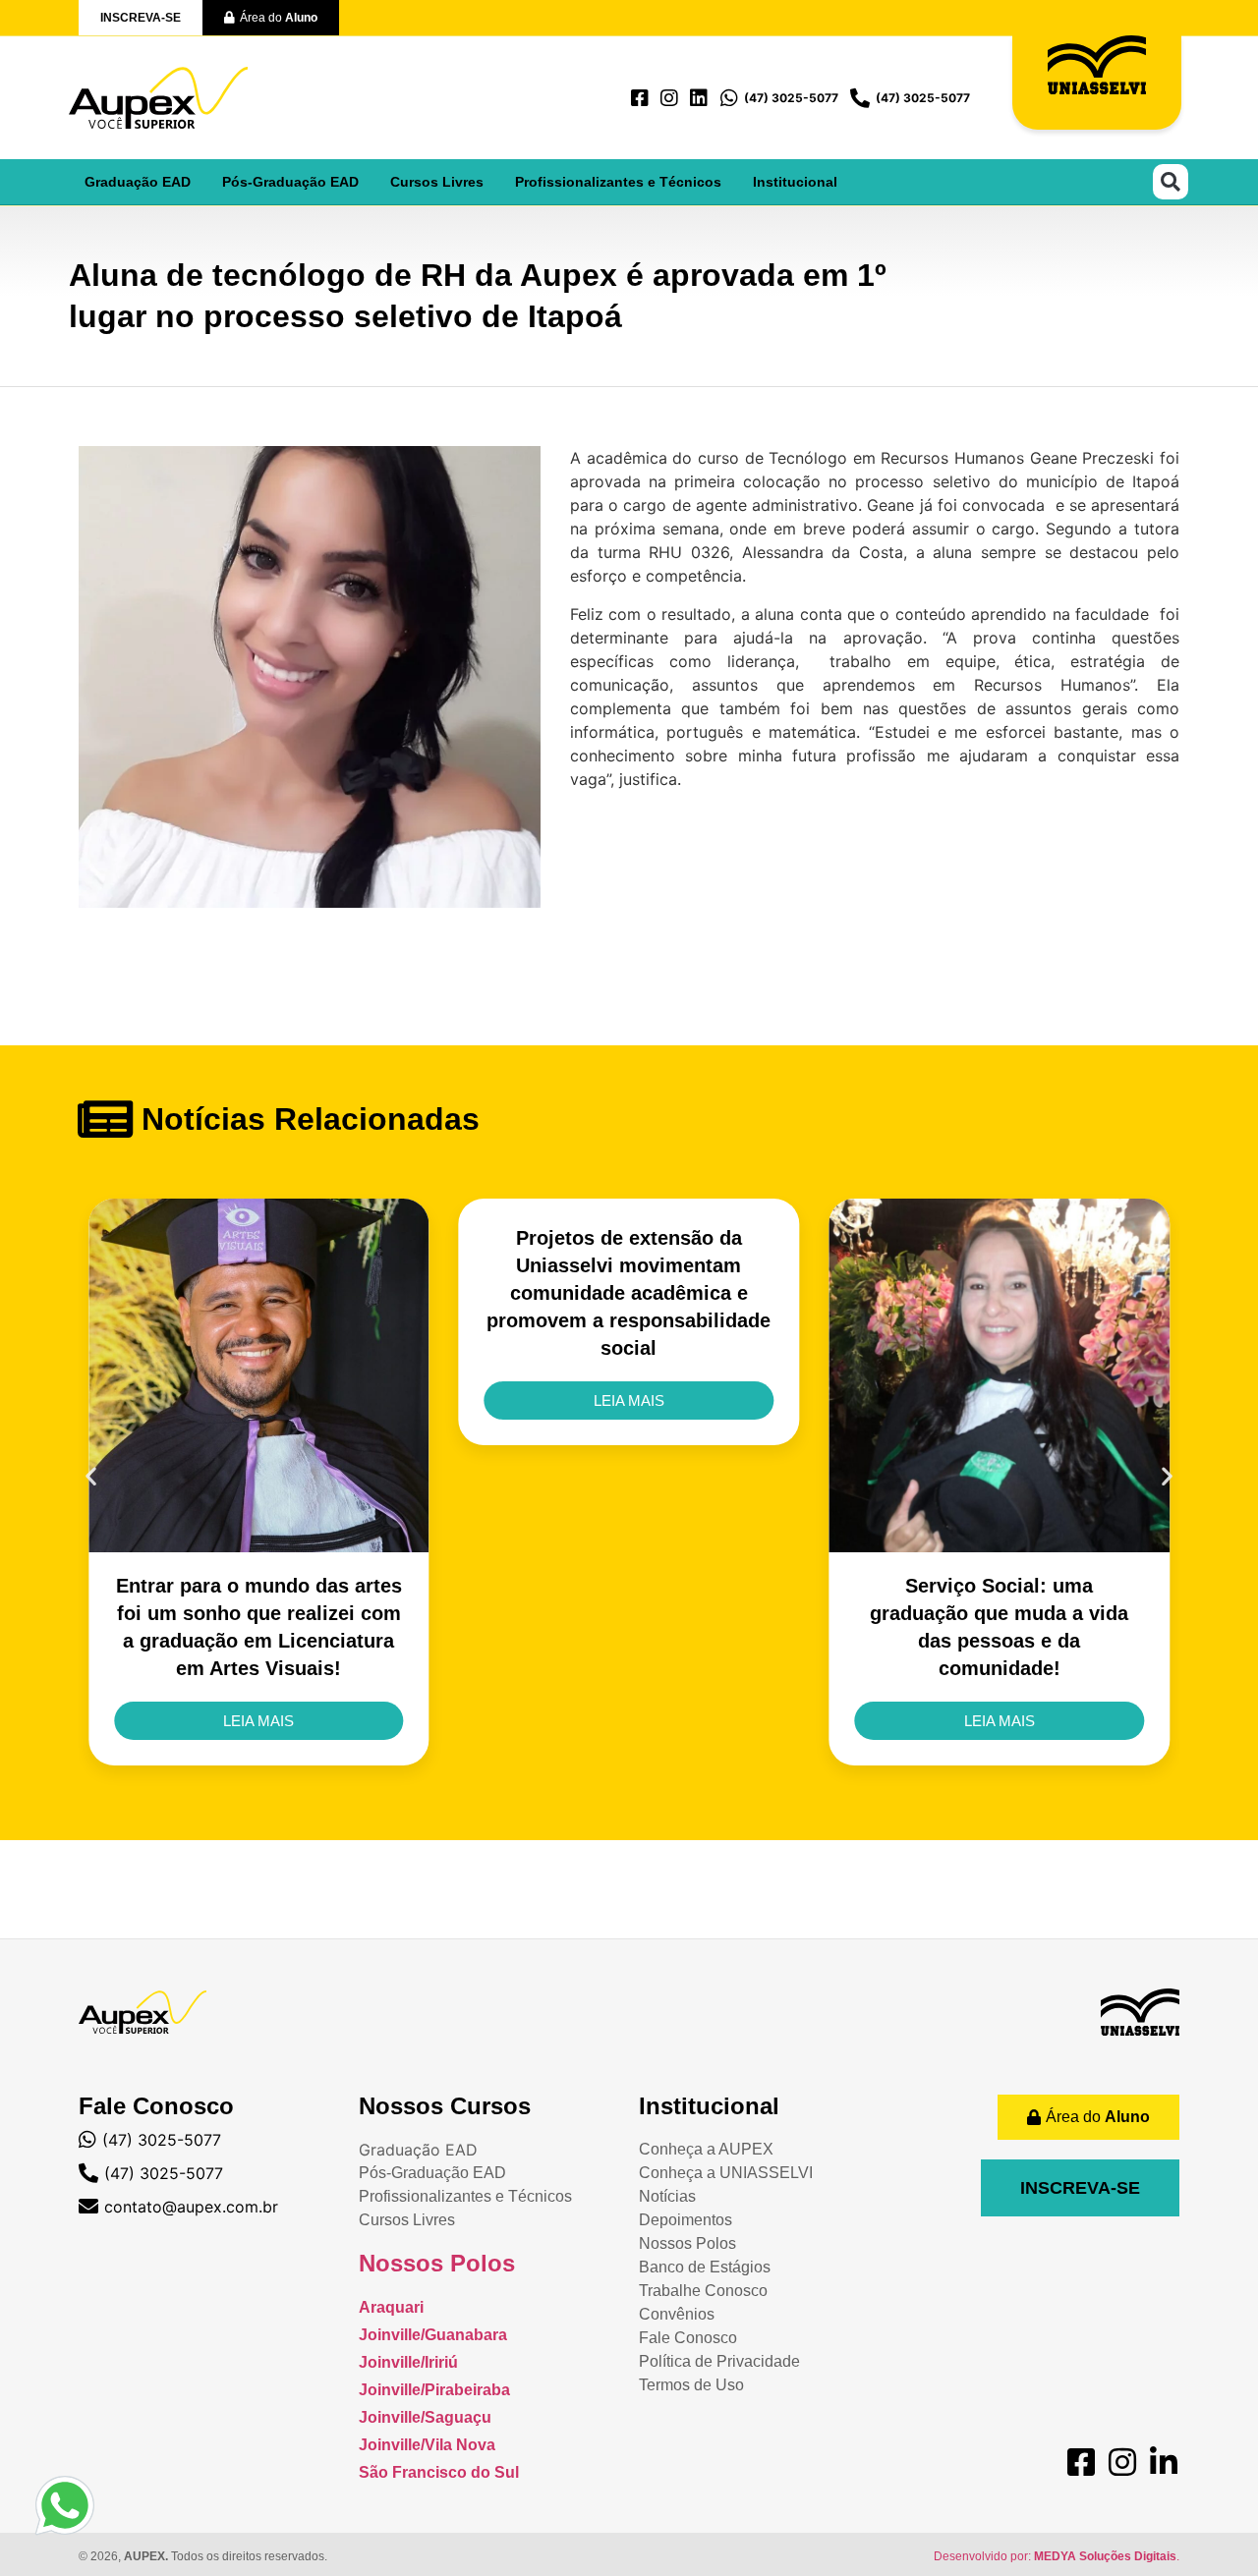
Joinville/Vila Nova (427, 2445)
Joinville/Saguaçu (425, 2417)
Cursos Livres (437, 182)
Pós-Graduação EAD (290, 182)
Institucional (795, 182)
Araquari (391, 2307)
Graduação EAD (138, 182)
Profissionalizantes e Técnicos (618, 182)
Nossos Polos (437, 2263)
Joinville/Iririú (408, 2362)
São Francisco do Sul (439, 2472)
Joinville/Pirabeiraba (434, 2390)
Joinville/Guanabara (433, 2335)
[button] (1171, 182)
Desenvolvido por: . (1057, 2556)
